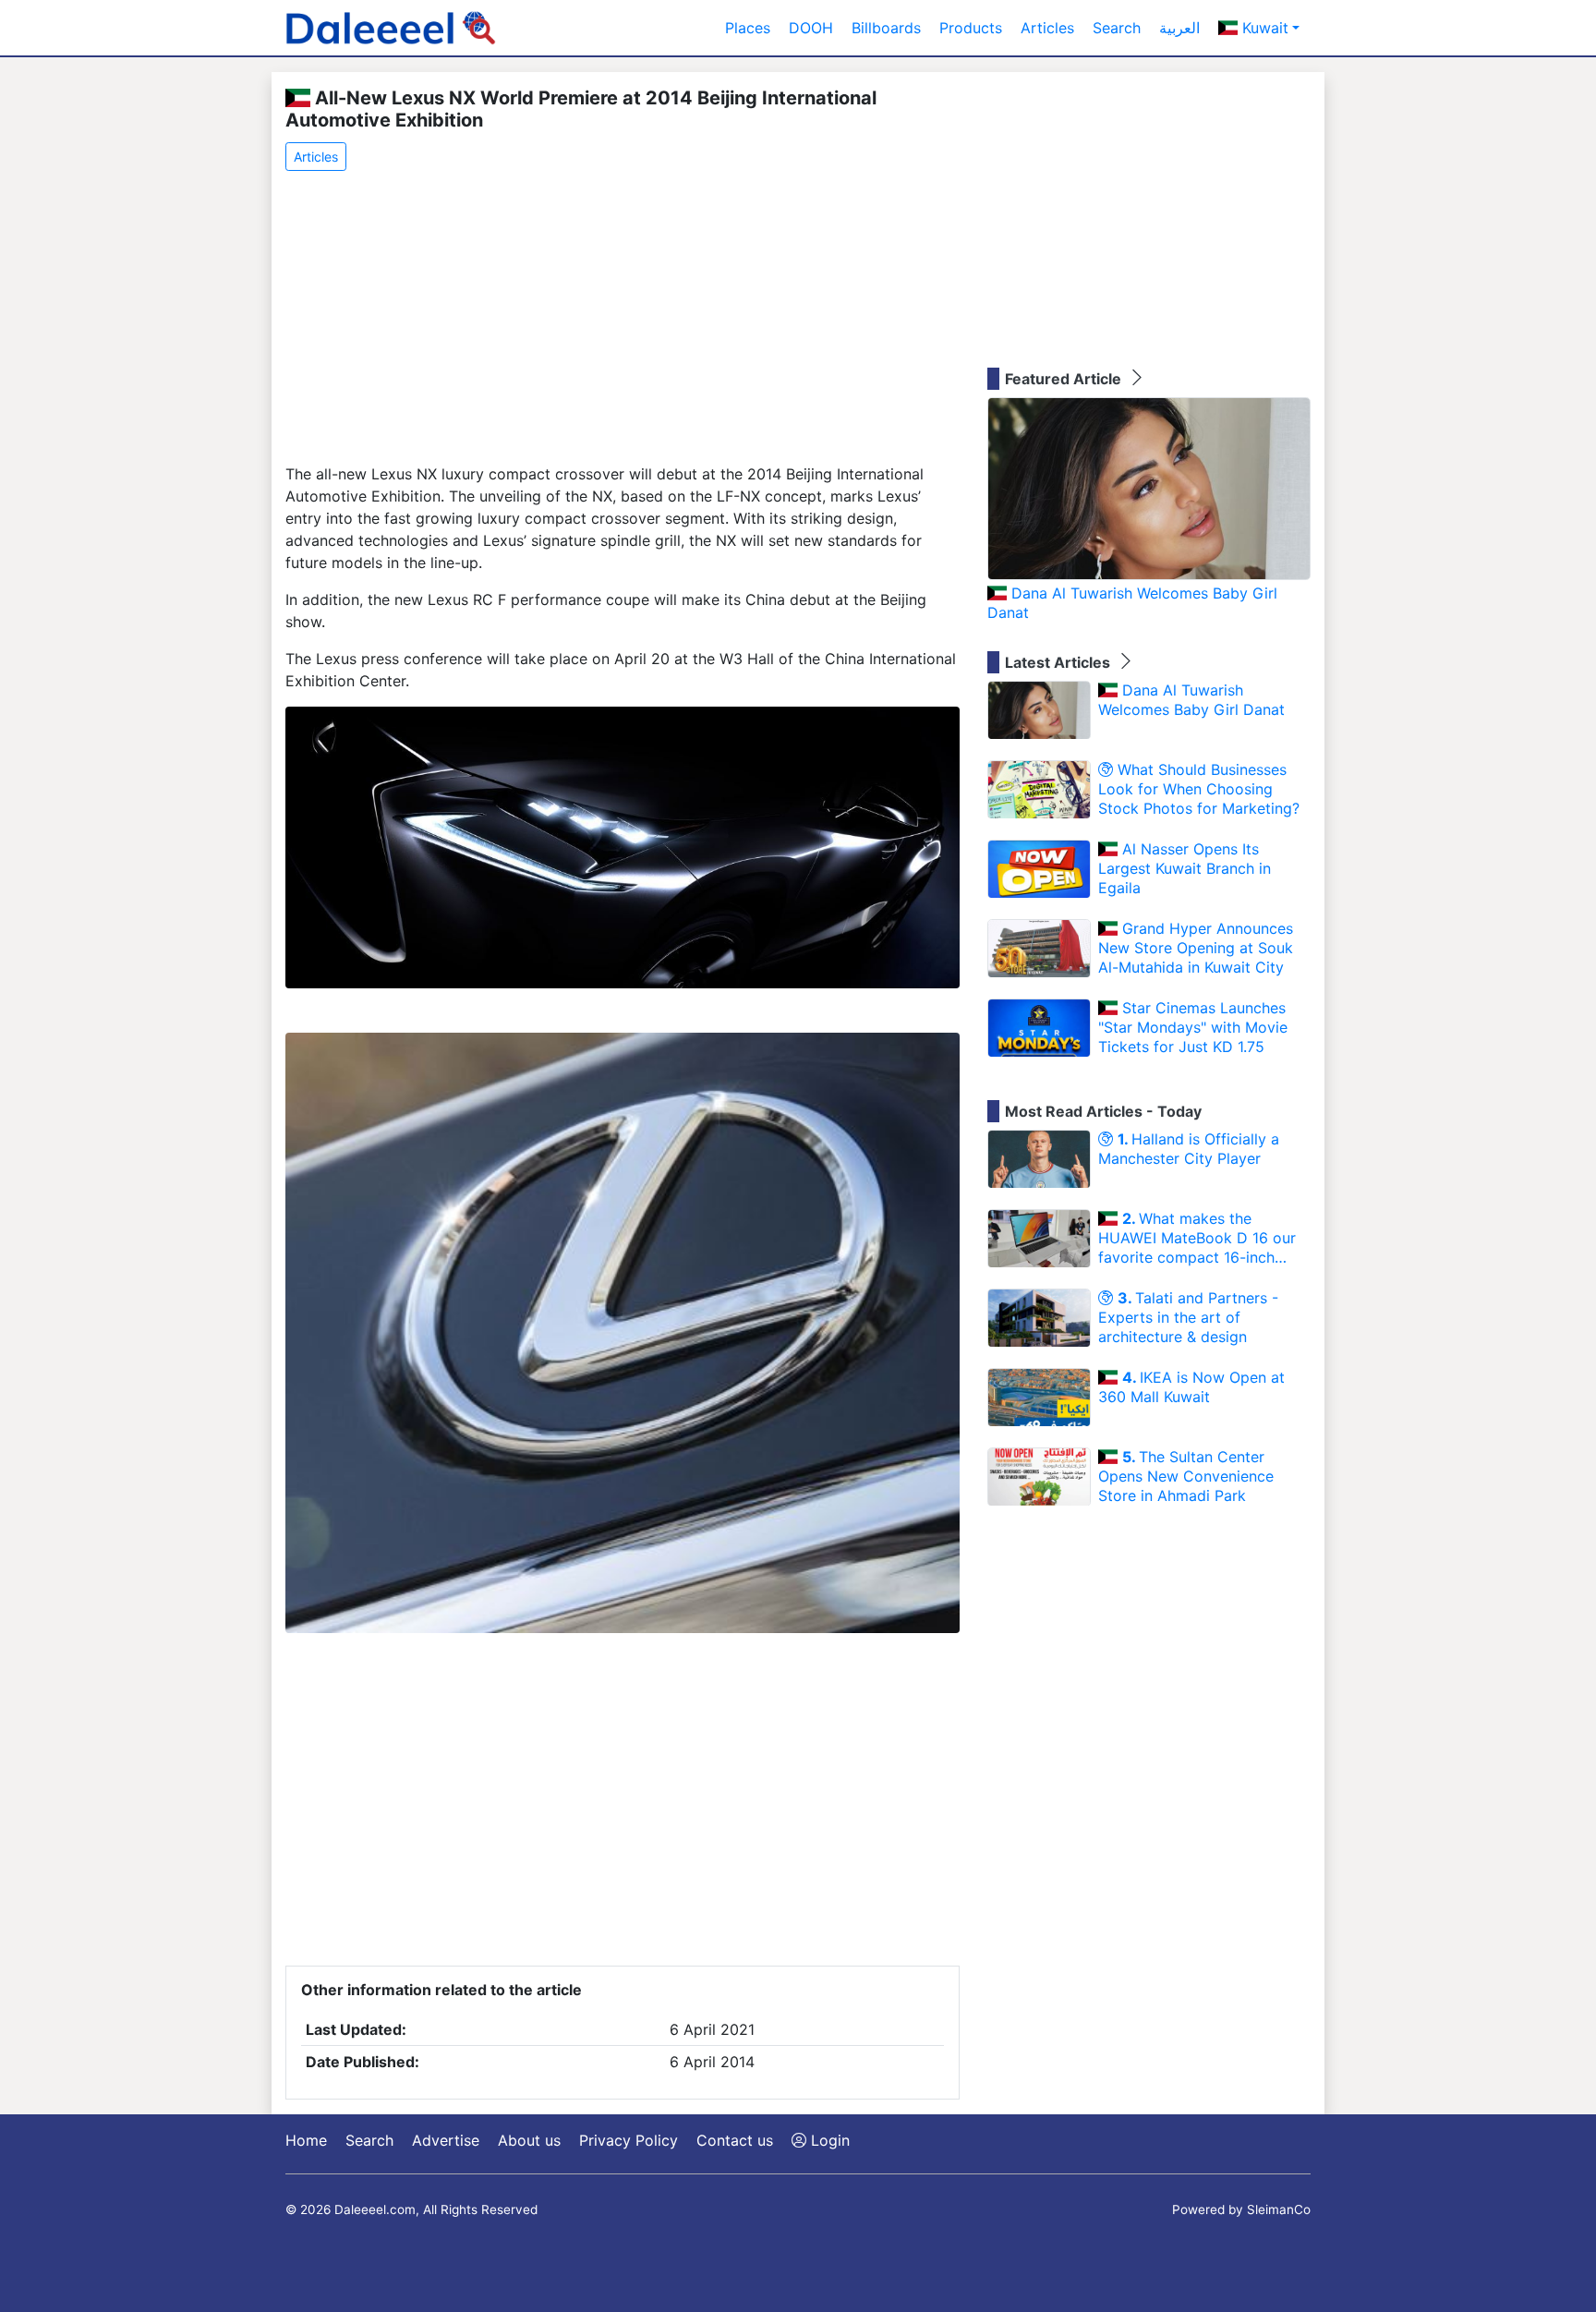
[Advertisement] (623, 319)
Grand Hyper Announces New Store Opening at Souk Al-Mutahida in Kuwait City (1196, 948)
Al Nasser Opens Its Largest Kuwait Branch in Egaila (1185, 868)
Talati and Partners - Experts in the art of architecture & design (1188, 1317)
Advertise (446, 2140)
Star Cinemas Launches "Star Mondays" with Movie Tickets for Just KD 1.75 (1193, 1027)
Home (306, 2140)
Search (1117, 28)
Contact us (735, 2140)
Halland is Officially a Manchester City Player (1189, 1149)
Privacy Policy (629, 2140)
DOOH (811, 28)
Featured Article (1065, 379)
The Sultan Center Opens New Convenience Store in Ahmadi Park (1186, 1476)
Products (971, 28)
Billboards (886, 28)
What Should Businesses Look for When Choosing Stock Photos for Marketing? (1199, 789)
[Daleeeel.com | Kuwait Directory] (391, 28)
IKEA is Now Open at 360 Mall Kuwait (1191, 1387)
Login (828, 2140)
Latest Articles (1059, 662)
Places (748, 28)
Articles (1047, 28)
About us (529, 2140)
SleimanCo (1279, 2209)
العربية (1179, 28)
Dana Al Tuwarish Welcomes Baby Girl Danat (1132, 603)
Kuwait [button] (1263, 28)
